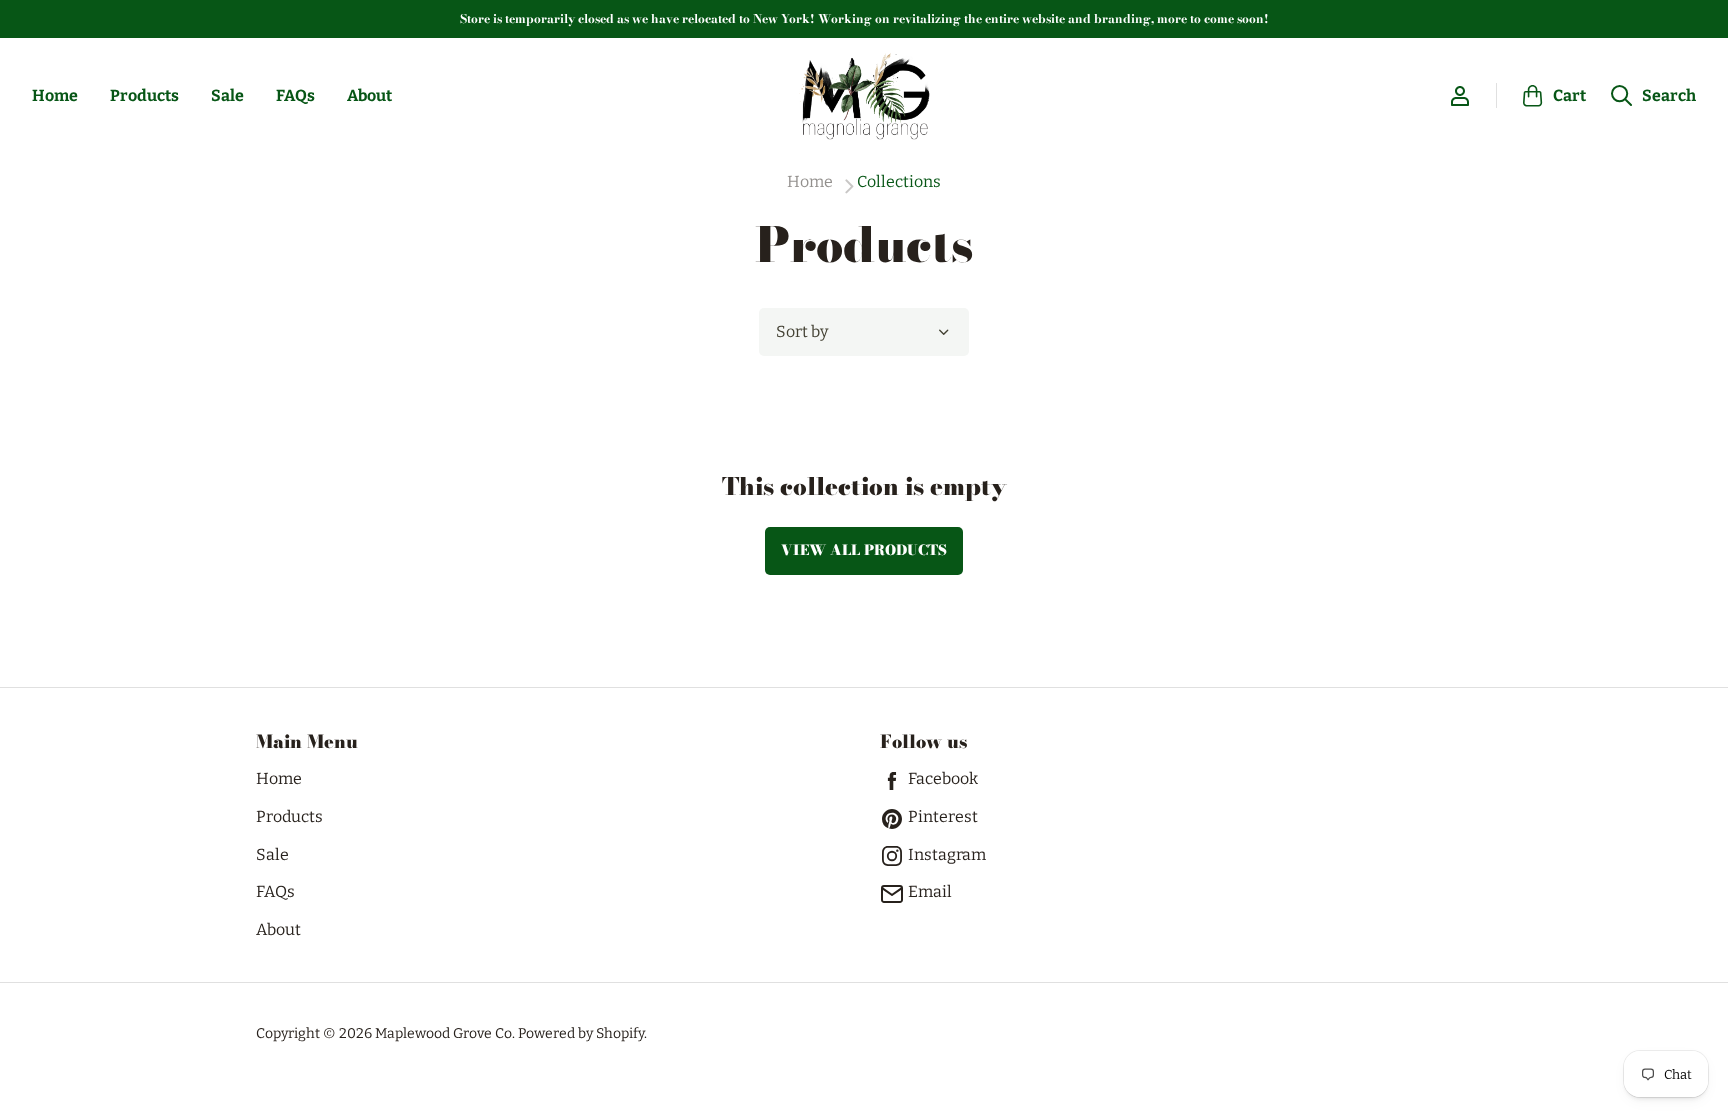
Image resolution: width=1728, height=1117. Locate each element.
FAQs (295, 95)
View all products (864, 550)
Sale (227, 95)
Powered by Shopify (581, 1033)
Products (144, 95)
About (369, 95)
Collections (899, 182)
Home (55, 95)
